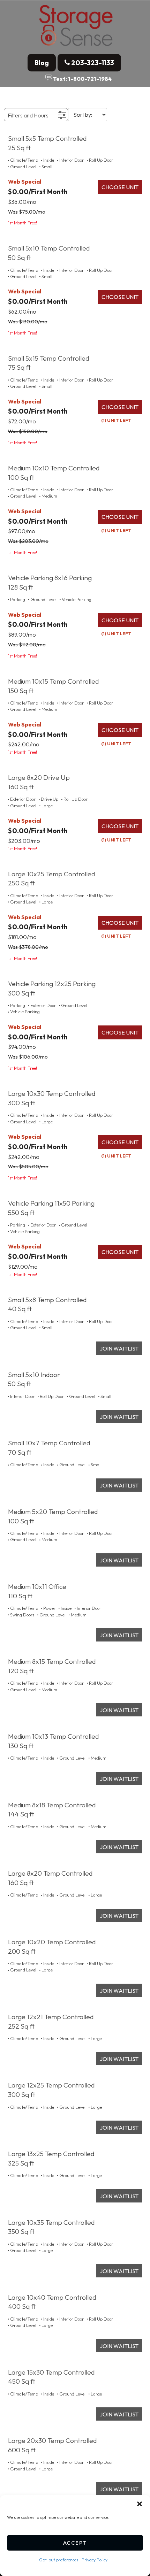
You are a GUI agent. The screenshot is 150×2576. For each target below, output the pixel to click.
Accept (75, 2543)
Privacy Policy (95, 2560)
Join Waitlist (119, 1348)
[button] (140, 2504)
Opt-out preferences (59, 2560)
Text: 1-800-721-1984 (82, 78)
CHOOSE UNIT (120, 187)
